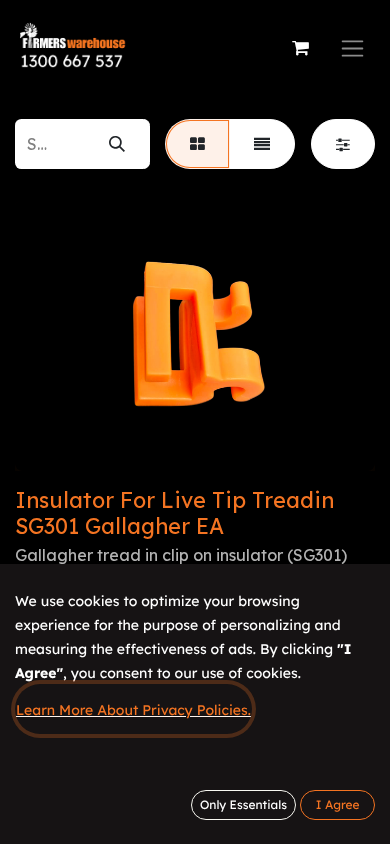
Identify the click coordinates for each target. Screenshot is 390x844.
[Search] (117, 144)
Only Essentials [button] (243, 804)
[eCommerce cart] (300, 48)
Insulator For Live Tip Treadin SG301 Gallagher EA (174, 512)
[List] (262, 144)
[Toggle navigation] (352, 48)
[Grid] (197, 144)
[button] (337, 805)
